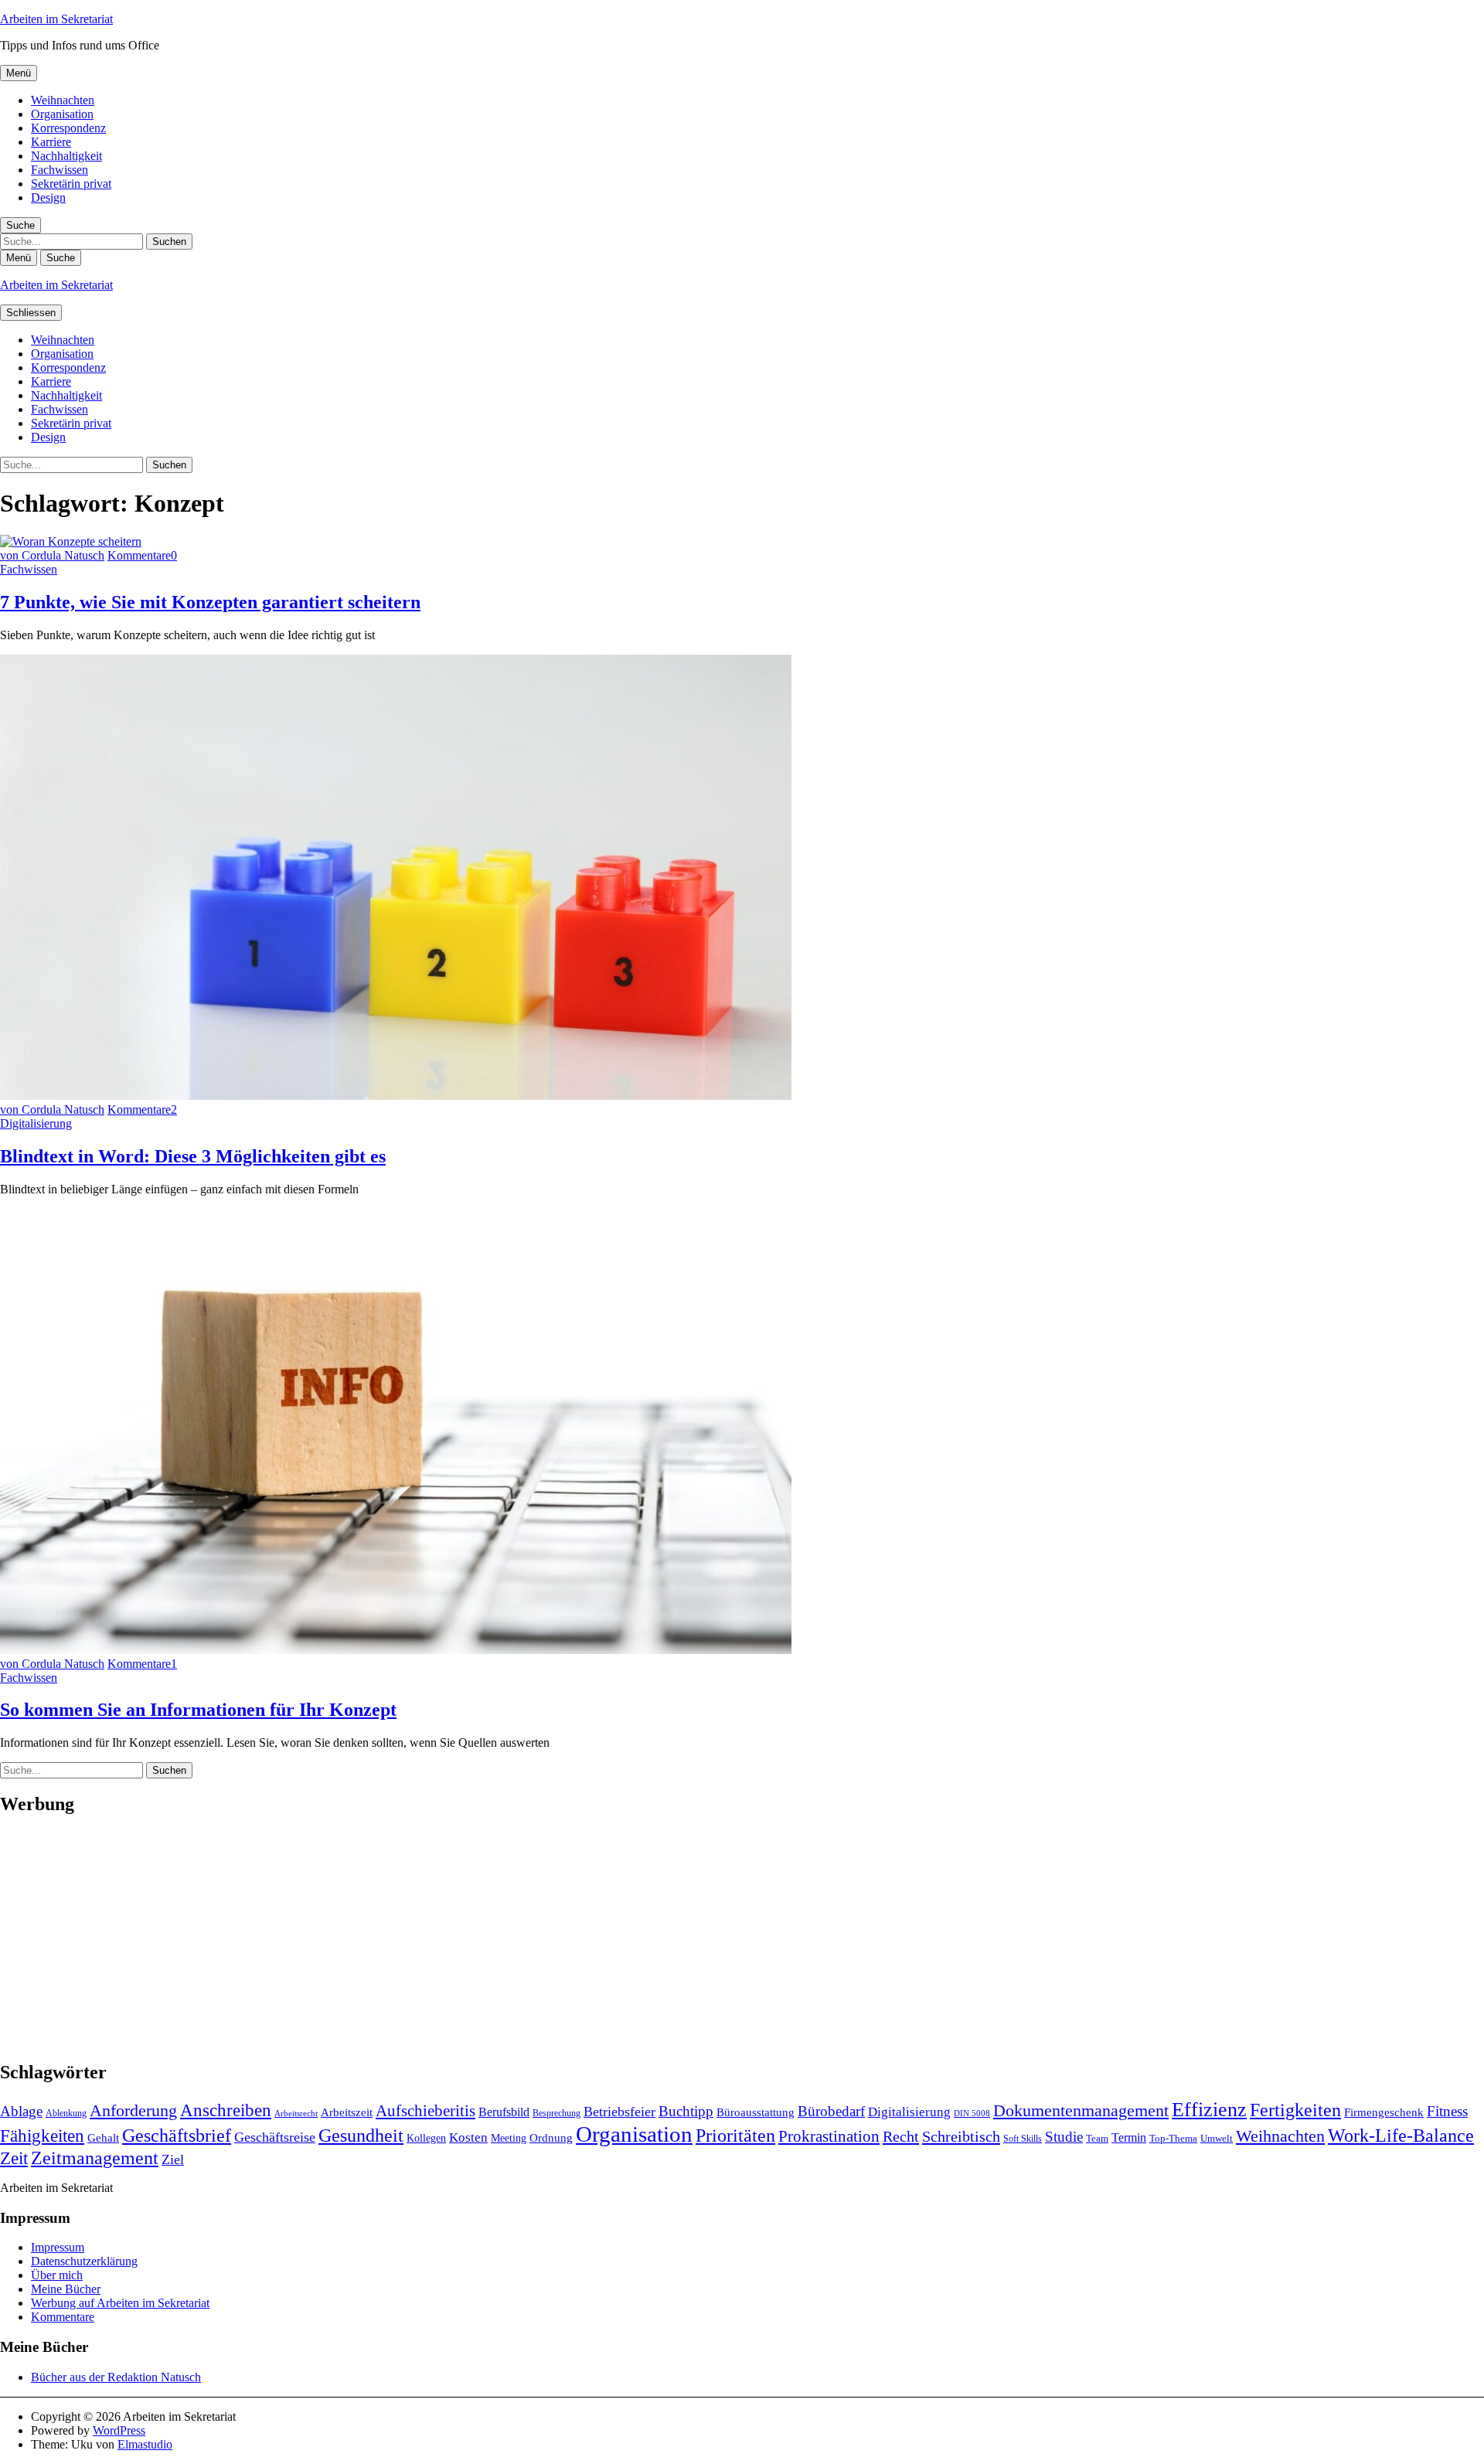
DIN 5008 (972, 2113)
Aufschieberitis (425, 2111)
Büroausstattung (756, 2112)
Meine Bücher (66, 2289)
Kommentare (63, 2317)
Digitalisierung (36, 1123)
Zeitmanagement (95, 2158)
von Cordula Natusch (52, 555)
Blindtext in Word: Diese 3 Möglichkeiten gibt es (193, 1156)
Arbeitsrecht (296, 2113)
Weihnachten (63, 100)
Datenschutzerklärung (84, 2261)
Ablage (21, 2111)
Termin (1129, 2137)
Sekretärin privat (71, 184)
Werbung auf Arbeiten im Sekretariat (120, 2303)
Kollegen (426, 2138)
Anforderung (133, 2110)
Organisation (62, 114)
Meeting (509, 2138)
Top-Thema (1173, 2138)
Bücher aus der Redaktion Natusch (116, 2377)
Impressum (58, 2247)
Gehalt (103, 2137)
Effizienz (1209, 2110)
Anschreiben (226, 2110)
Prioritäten (735, 2136)
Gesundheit (361, 2135)
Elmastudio (145, 2444)
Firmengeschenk (1384, 2112)
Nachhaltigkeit (66, 156)
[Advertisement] (464, 1938)
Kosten (468, 2137)
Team (1097, 2138)
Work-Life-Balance (1401, 2136)
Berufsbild (504, 2112)
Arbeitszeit (347, 2112)
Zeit (14, 2158)
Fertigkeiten (1295, 2110)
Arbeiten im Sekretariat (56, 19)
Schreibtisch (961, 2136)
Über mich (57, 2275)
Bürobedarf (831, 2111)
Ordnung (551, 2137)
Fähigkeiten (42, 2136)
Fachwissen (60, 170)
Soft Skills (1023, 2139)
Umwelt (1217, 2138)
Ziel (173, 2159)
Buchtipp (686, 2111)
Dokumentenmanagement (1081, 2111)
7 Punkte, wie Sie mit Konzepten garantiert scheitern (210, 602)
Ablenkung (66, 2113)
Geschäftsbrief (177, 2136)
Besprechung (556, 2113)
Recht (901, 2136)
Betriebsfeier (619, 2112)
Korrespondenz (68, 128)
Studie (1064, 2137)
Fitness (1447, 2111)
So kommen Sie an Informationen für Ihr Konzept (198, 1710)
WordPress (119, 2430)
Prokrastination (829, 2136)
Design (48, 197)
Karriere (51, 142)
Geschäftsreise (275, 2137)
